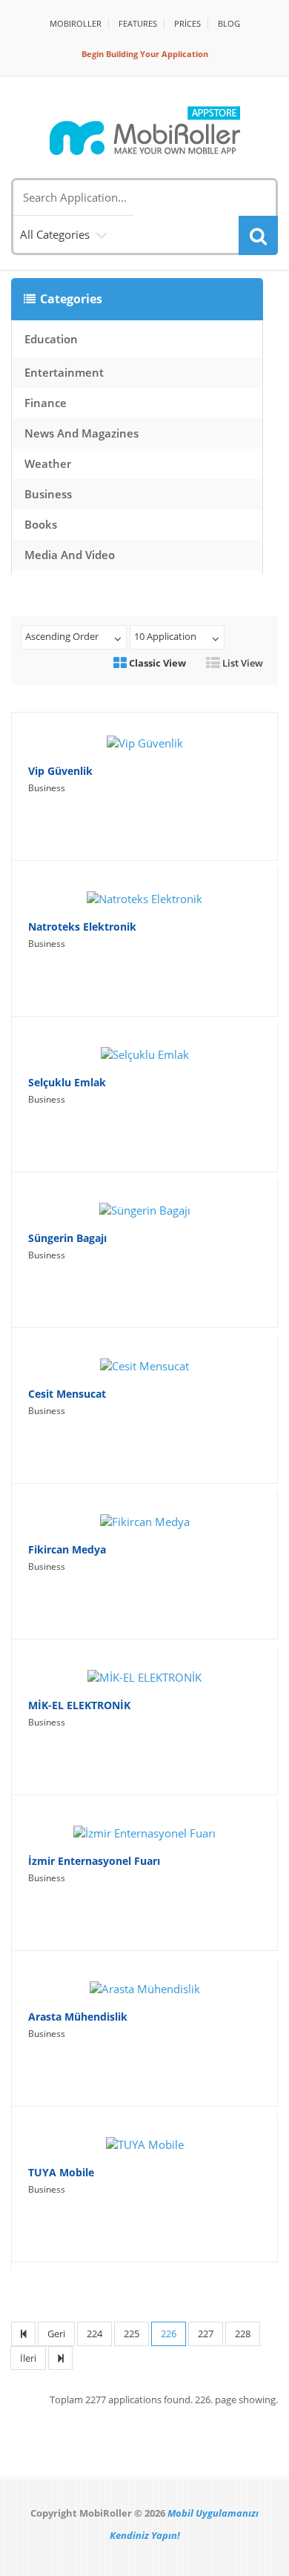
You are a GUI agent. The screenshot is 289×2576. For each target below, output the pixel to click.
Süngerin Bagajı (67, 1238)
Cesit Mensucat (67, 1394)
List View (242, 663)
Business (48, 494)
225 (132, 2334)
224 (94, 2334)
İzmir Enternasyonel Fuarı (94, 1861)
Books (41, 524)
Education (51, 339)
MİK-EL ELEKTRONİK (79, 1705)
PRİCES (187, 23)
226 (169, 2334)
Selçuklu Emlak (67, 1082)
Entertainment (64, 372)
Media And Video (70, 555)
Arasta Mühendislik (78, 2017)
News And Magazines (82, 433)
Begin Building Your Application (145, 54)
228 (243, 2334)
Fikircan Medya (67, 1549)
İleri (28, 2358)
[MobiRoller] (144, 131)
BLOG (229, 23)
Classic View (156, 663)
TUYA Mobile (61, 2172)
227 (206, 2334)
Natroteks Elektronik (82, 927)
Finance (46, 403)
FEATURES (138, 23)
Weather (48, 463)
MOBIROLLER (76, 23)
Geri (56, 2334)
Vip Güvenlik (60, 771)
